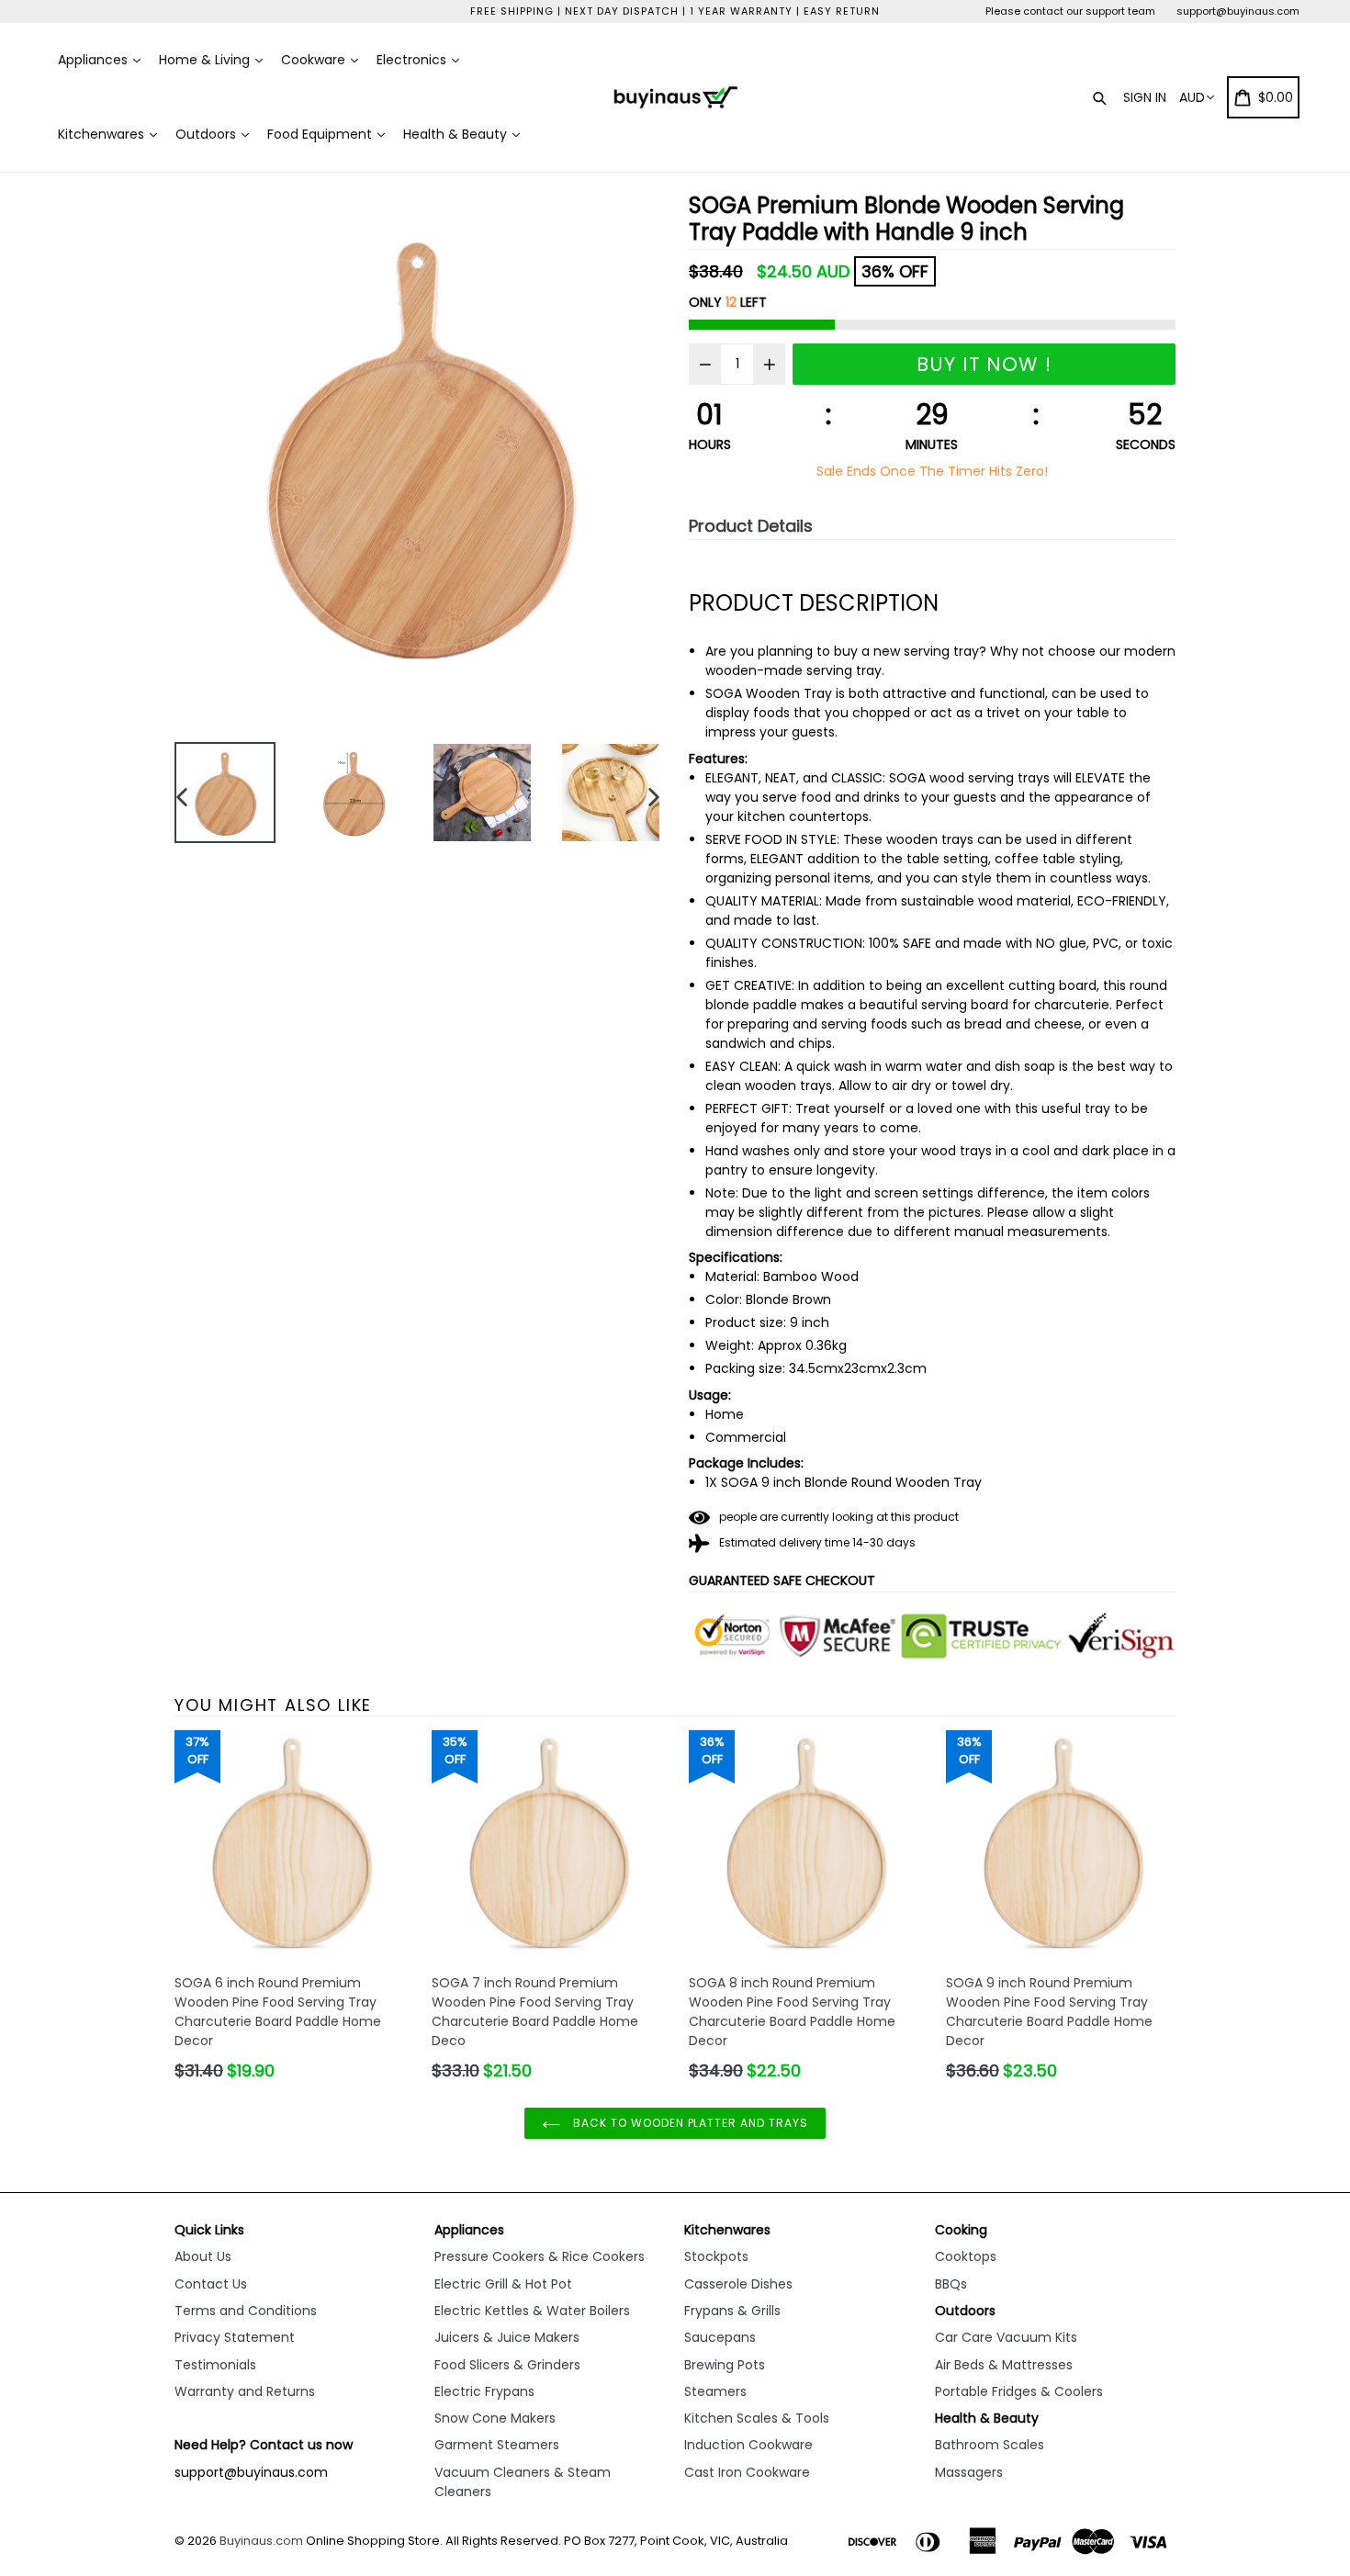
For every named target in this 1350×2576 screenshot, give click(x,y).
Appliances (95, 60)
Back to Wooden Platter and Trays (689, 2123)
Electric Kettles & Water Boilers (532, 2311)
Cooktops (966, 2256)
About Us (203, 2256)
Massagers (969, 2472)
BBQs (951, 2284)
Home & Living (206, 60)
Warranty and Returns (245, 2391)
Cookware (315, 60)
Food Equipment (321, 134)
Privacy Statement (235, 2337)
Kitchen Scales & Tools (757, 2418)
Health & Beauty (457, 134)
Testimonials (215, 2365)
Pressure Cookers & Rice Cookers (540, 2256)
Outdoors (208, 134)
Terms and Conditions (246, 2311)
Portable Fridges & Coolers (1019, 2391)
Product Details (751, 526)
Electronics (413, 60)
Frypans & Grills (732, 2311)
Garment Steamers (497, 2445)
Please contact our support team (1070, 11)
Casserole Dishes (738, 2284)
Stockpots (716, 2256)
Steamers (715, 2391)
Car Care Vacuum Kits (1006, 2337)
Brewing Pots (725, 2365)
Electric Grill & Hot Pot (503, 2284)
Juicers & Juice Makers (507, 2337)
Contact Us (211, 2284)
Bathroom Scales (990, 2445)
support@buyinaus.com (1238, 11)
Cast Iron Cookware (747, 2472)
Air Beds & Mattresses (1004, 2365)
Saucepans (720, 2337)
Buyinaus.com (261, 2541)
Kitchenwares (103, 134)
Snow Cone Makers (495, 2418)
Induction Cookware (748, 2445)
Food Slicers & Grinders (507, 2365)
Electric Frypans (484, 2391)
